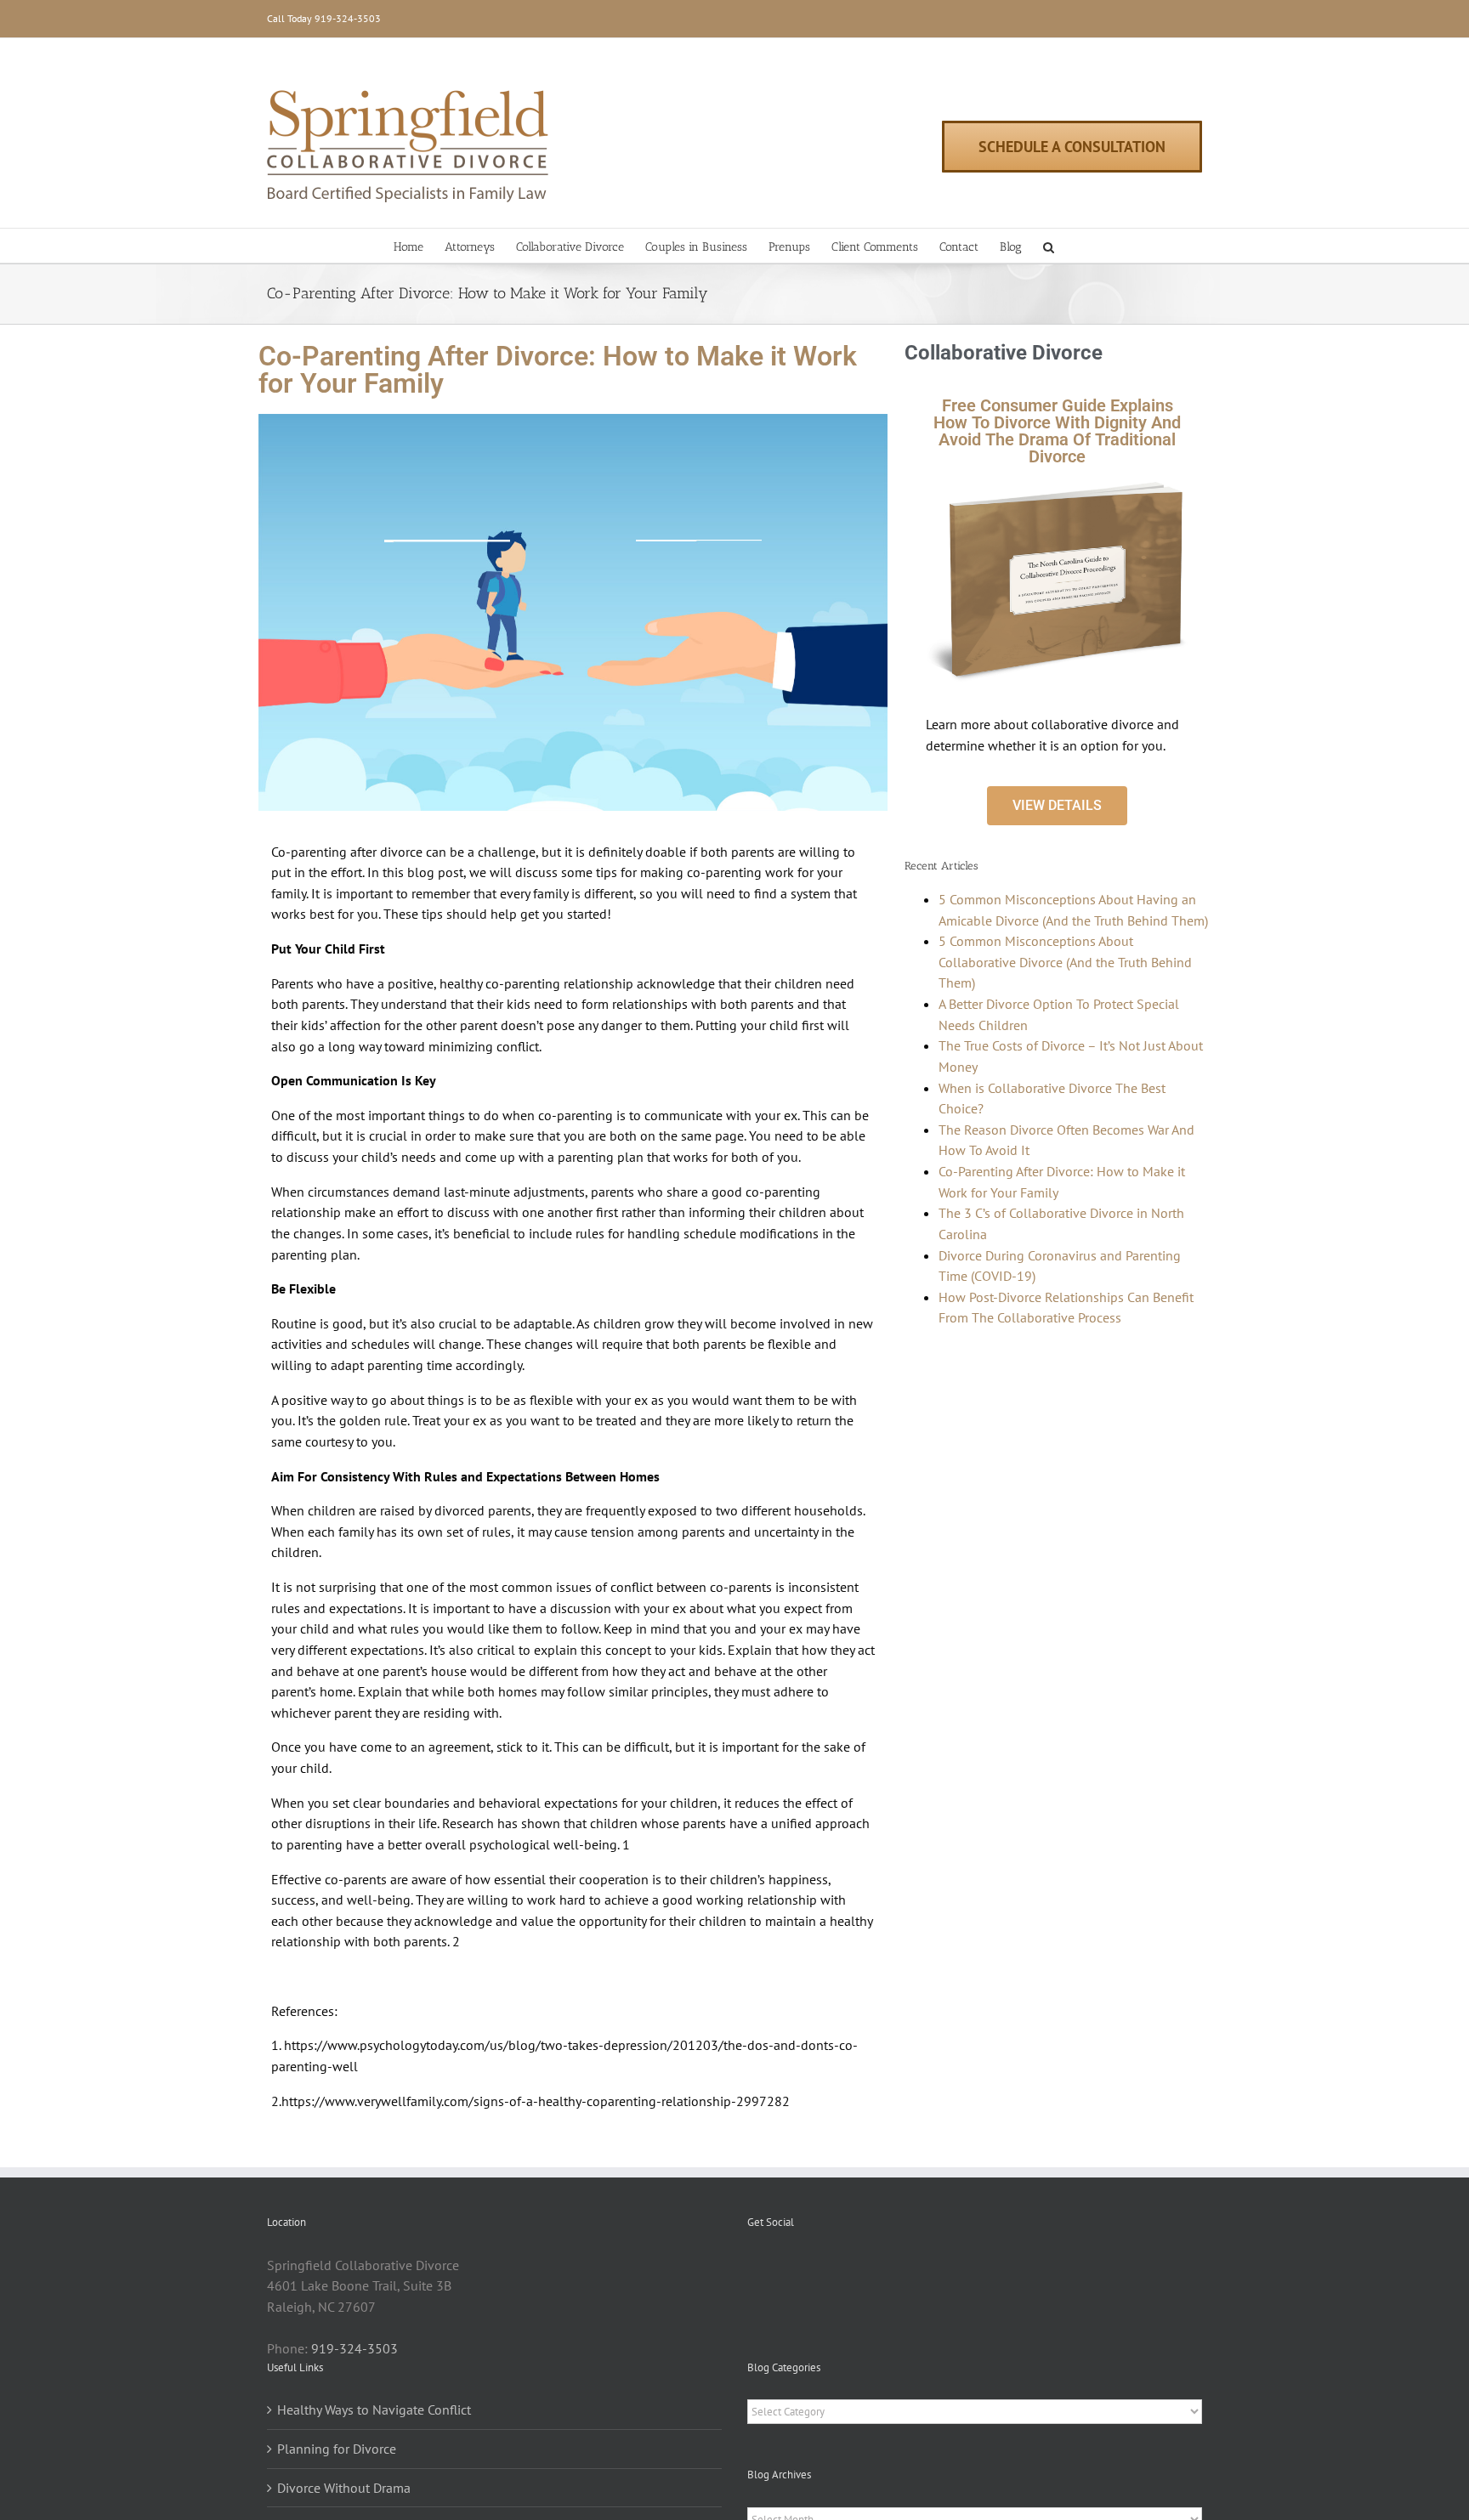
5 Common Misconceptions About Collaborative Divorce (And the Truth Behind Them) (1065, 962)
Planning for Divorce (337, 2449)
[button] (1049, 246)
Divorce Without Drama (344, 2488)
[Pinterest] (775, 2266)
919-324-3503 (348, 18)
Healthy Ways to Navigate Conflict (374, 2410)
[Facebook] (752, 2266)
